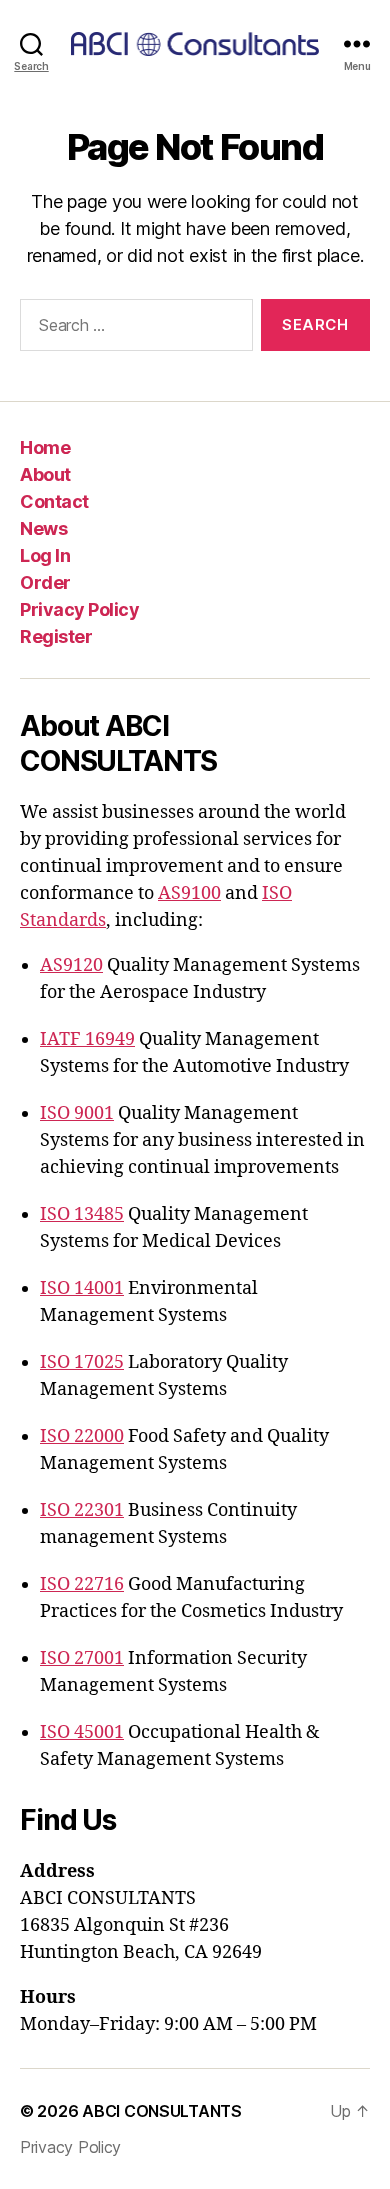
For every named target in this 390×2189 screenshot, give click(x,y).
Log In (45, 555)
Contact (54, 501)
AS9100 (189, 893)
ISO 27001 (82, 1658)
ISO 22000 (82, 1436)
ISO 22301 (82, 1510)
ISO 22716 (82, 1584)
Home (45, 447)
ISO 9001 (77, 1113)
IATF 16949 (87, 1039)
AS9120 (71, 965)
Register (56, 636)
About (45, 474)
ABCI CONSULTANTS (162, 2111)
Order (45, 582)
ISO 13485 (82, 1214)
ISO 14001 (82, 1288)
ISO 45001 (82, 1732)
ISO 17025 (82, 1362)
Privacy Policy (79, 609)
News (43, 528)
